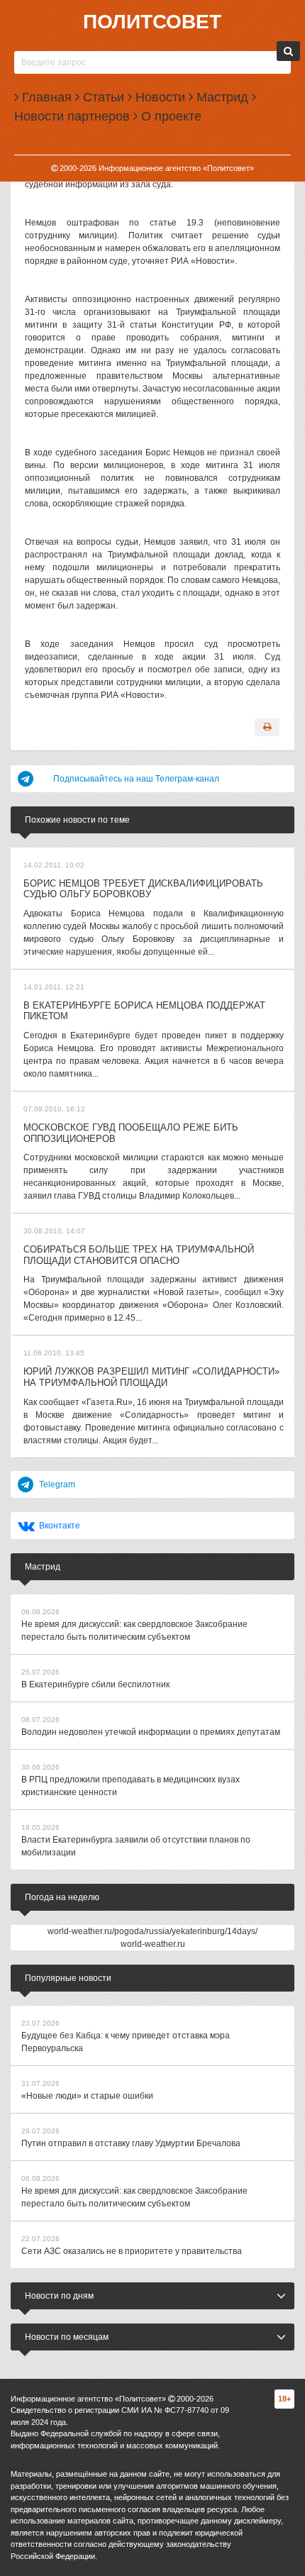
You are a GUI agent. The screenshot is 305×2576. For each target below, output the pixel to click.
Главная (45, 97)
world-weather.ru (153, 1944)
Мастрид (221, 97)
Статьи (102, 97)
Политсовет (152, 22)
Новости (159, 97)
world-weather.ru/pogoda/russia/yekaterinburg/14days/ (152, 1931)
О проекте (170, 116)
